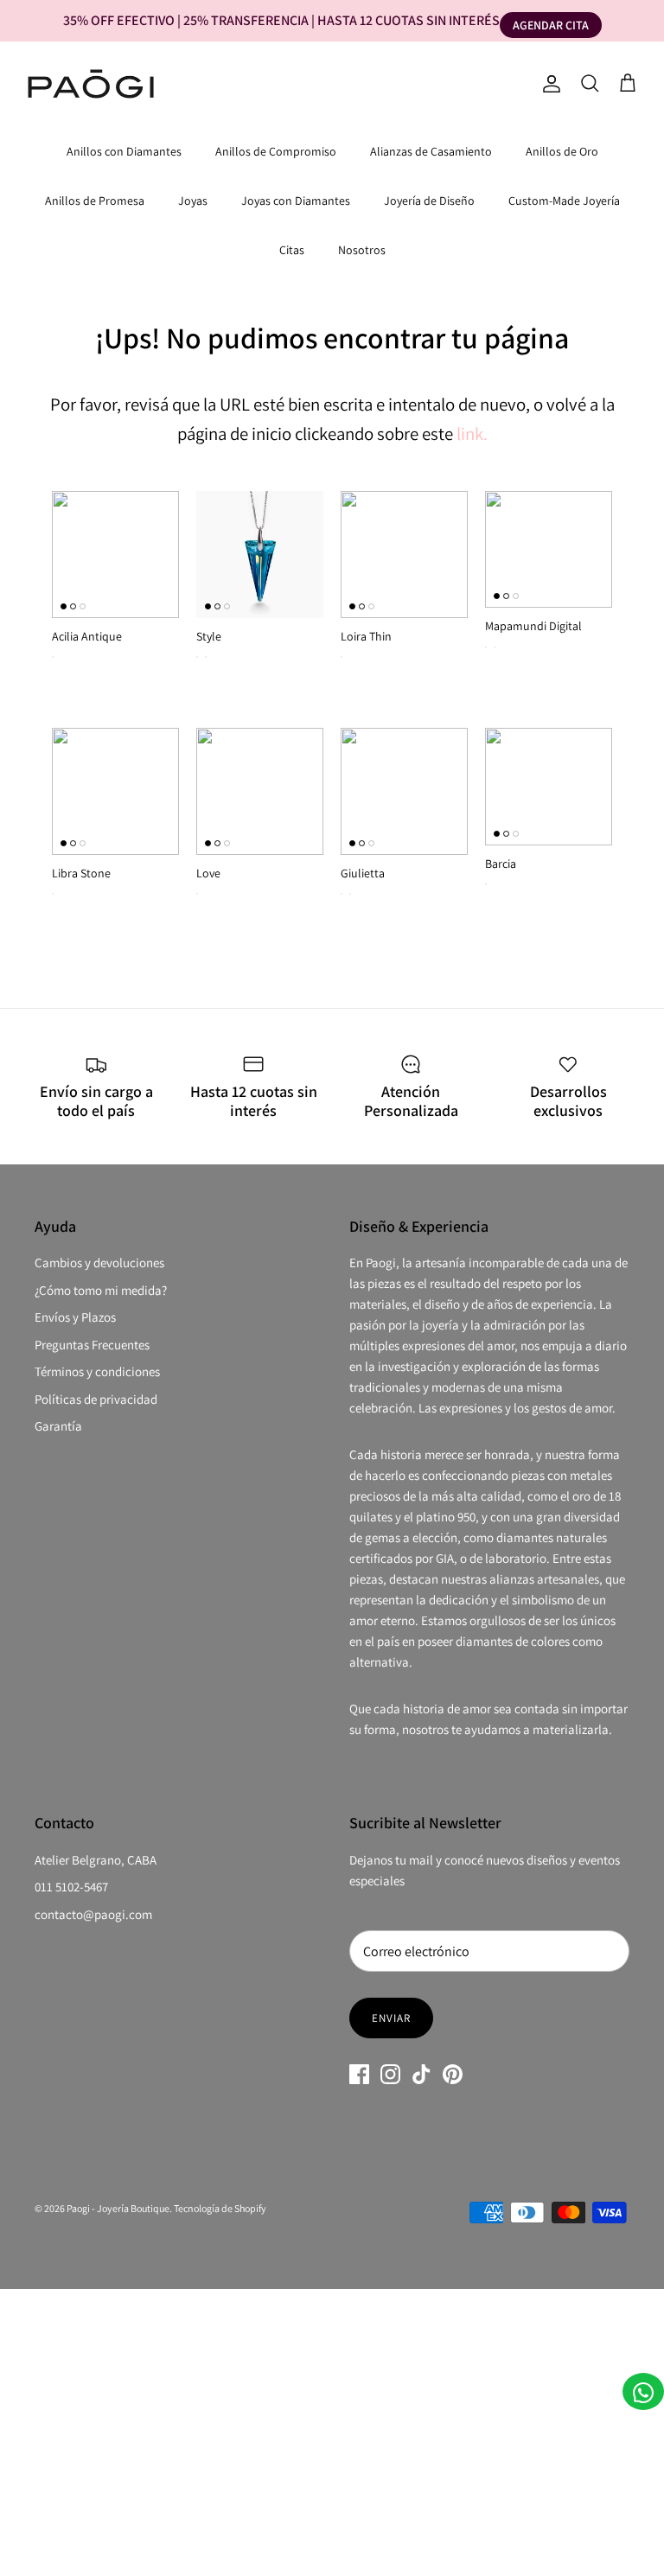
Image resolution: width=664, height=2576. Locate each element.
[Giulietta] (404, 791)
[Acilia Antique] (115, 555)
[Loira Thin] (404, 555)
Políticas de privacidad (96, 1399)
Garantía (58, 1426)
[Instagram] (390, 2074)
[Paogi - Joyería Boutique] (91, 84)
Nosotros (362, 250)
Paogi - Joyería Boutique (118, 2208)
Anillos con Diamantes (124, 151)
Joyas (193, 201)
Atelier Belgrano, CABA (96, 1860)
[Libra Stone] (115, 791)
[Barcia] (549, 787)
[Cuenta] (548, 84)
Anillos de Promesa (95, 201)
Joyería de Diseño (429, 201)
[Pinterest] (453, 2074)
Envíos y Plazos (75, 1317)
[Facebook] (359, 2074)
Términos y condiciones (97, 1371)
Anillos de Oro (562, 151)
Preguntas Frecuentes (92, 1345)
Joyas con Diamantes (296, 201)
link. (472, 434)
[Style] (260, 555)
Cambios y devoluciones (99, 1262)
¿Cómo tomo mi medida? (101, 1290)
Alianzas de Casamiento (431, 151)
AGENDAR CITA (551, 25)
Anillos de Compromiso (276, 151)
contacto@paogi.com (93, 1914)
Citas (292, 250)
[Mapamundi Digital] (549, 550)
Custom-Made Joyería (564, 201)
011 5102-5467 (71, 1887)
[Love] (260, 791)
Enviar (391, 2018)
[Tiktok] (421, 2074)
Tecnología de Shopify (220, 2208)
